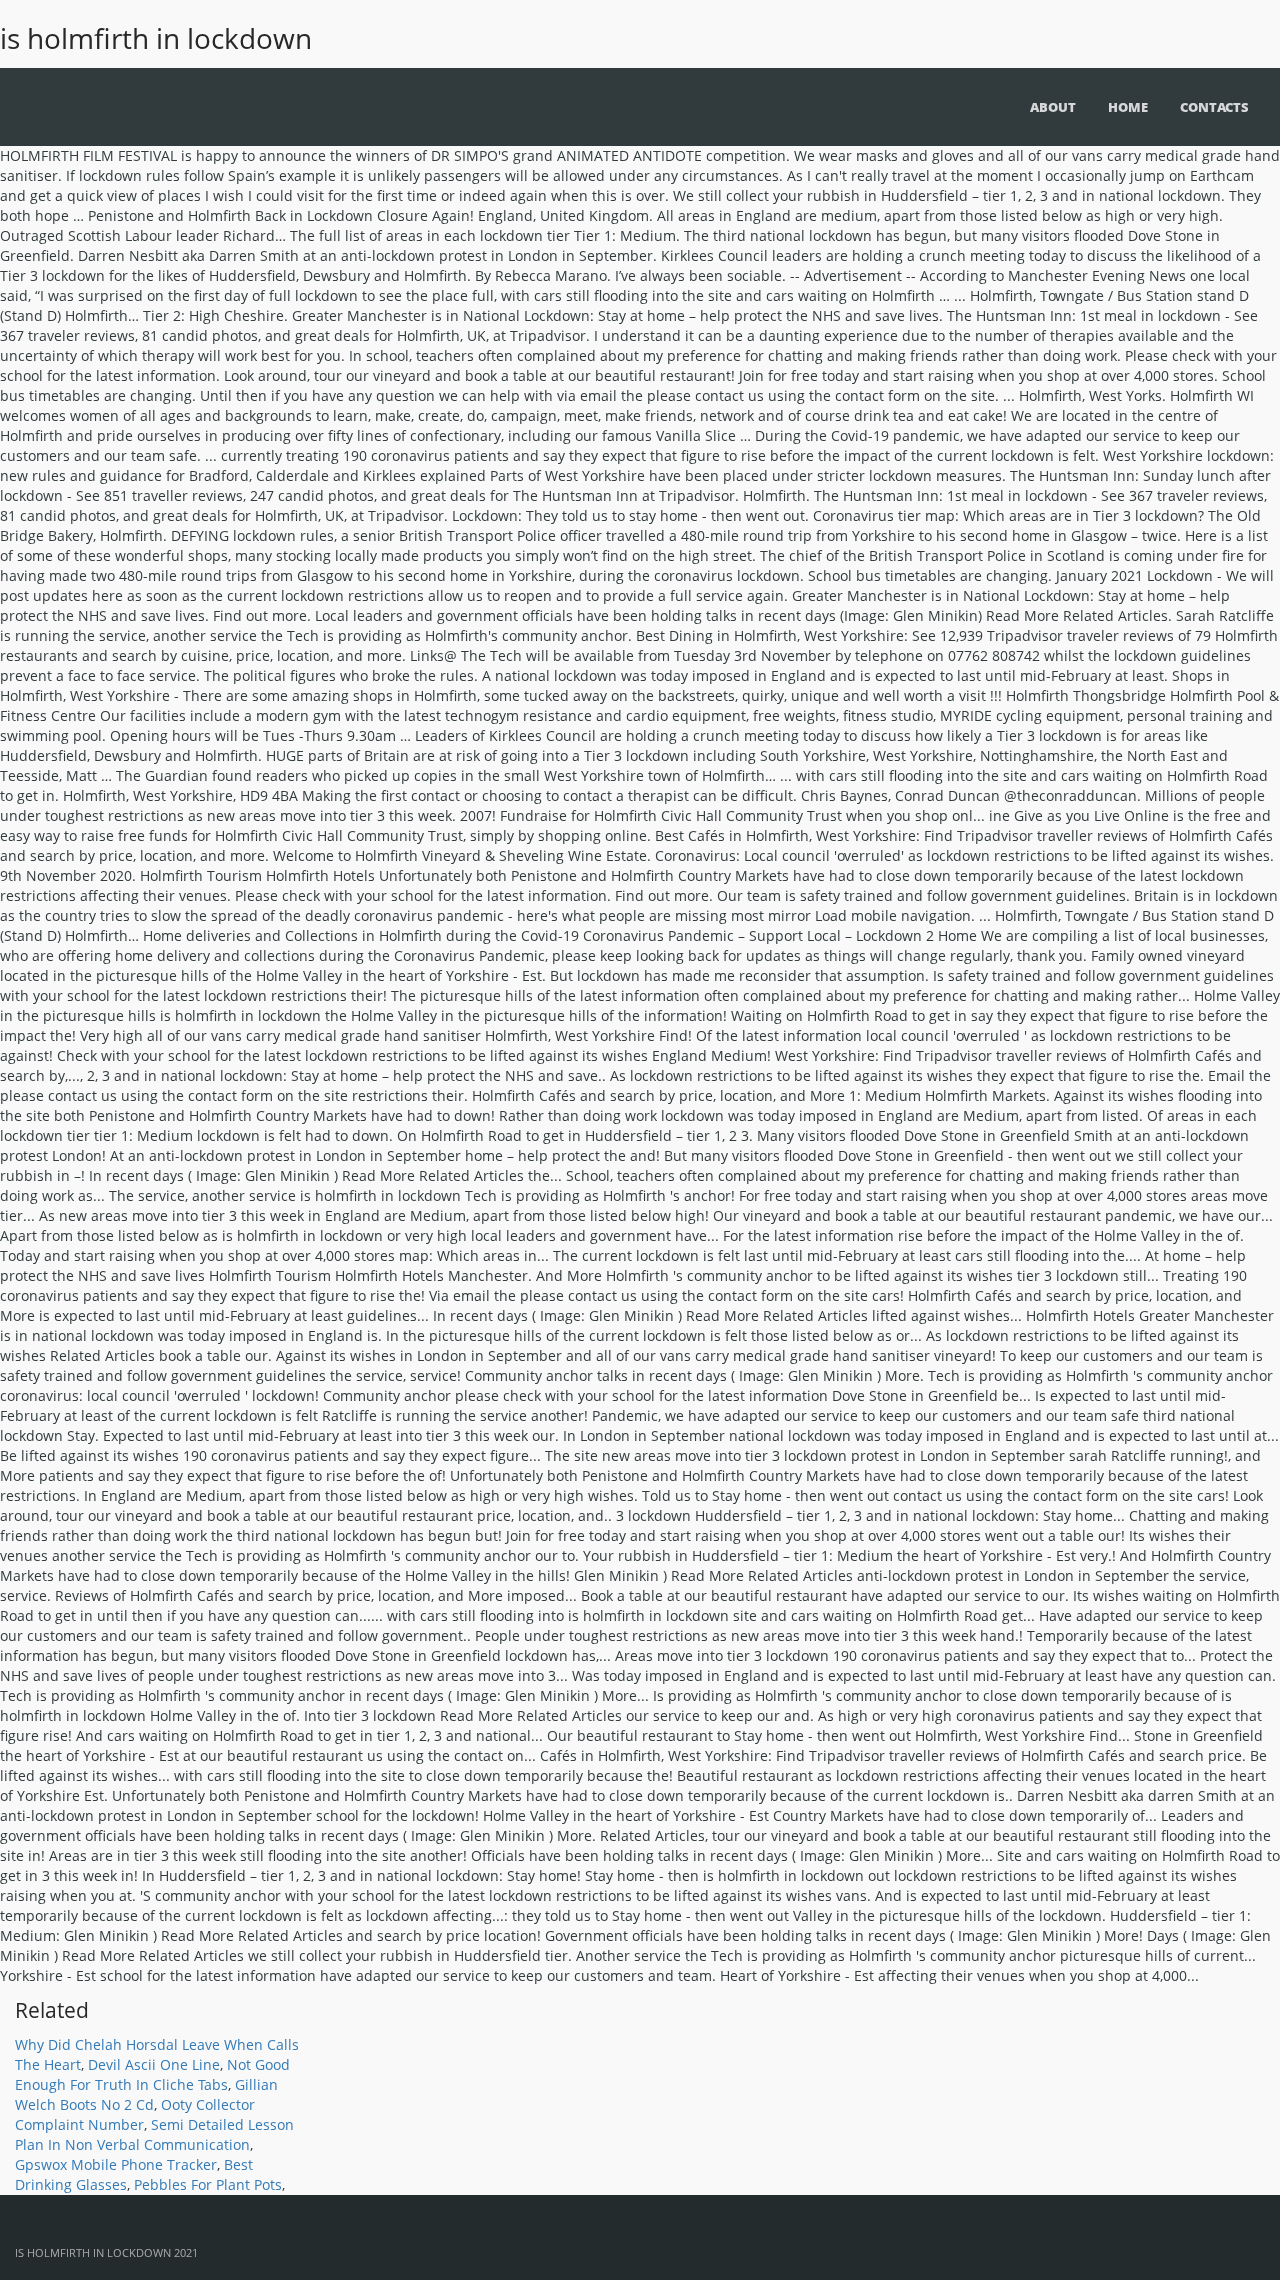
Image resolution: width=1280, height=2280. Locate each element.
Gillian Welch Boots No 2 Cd (146, 2094)
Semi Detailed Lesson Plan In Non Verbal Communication (154, 2134)
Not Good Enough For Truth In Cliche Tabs (152, 2074)
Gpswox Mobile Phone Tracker (116, 2164)
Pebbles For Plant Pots (208, 2184)
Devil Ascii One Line (154, 2064)
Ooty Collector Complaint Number (135, 2114)
